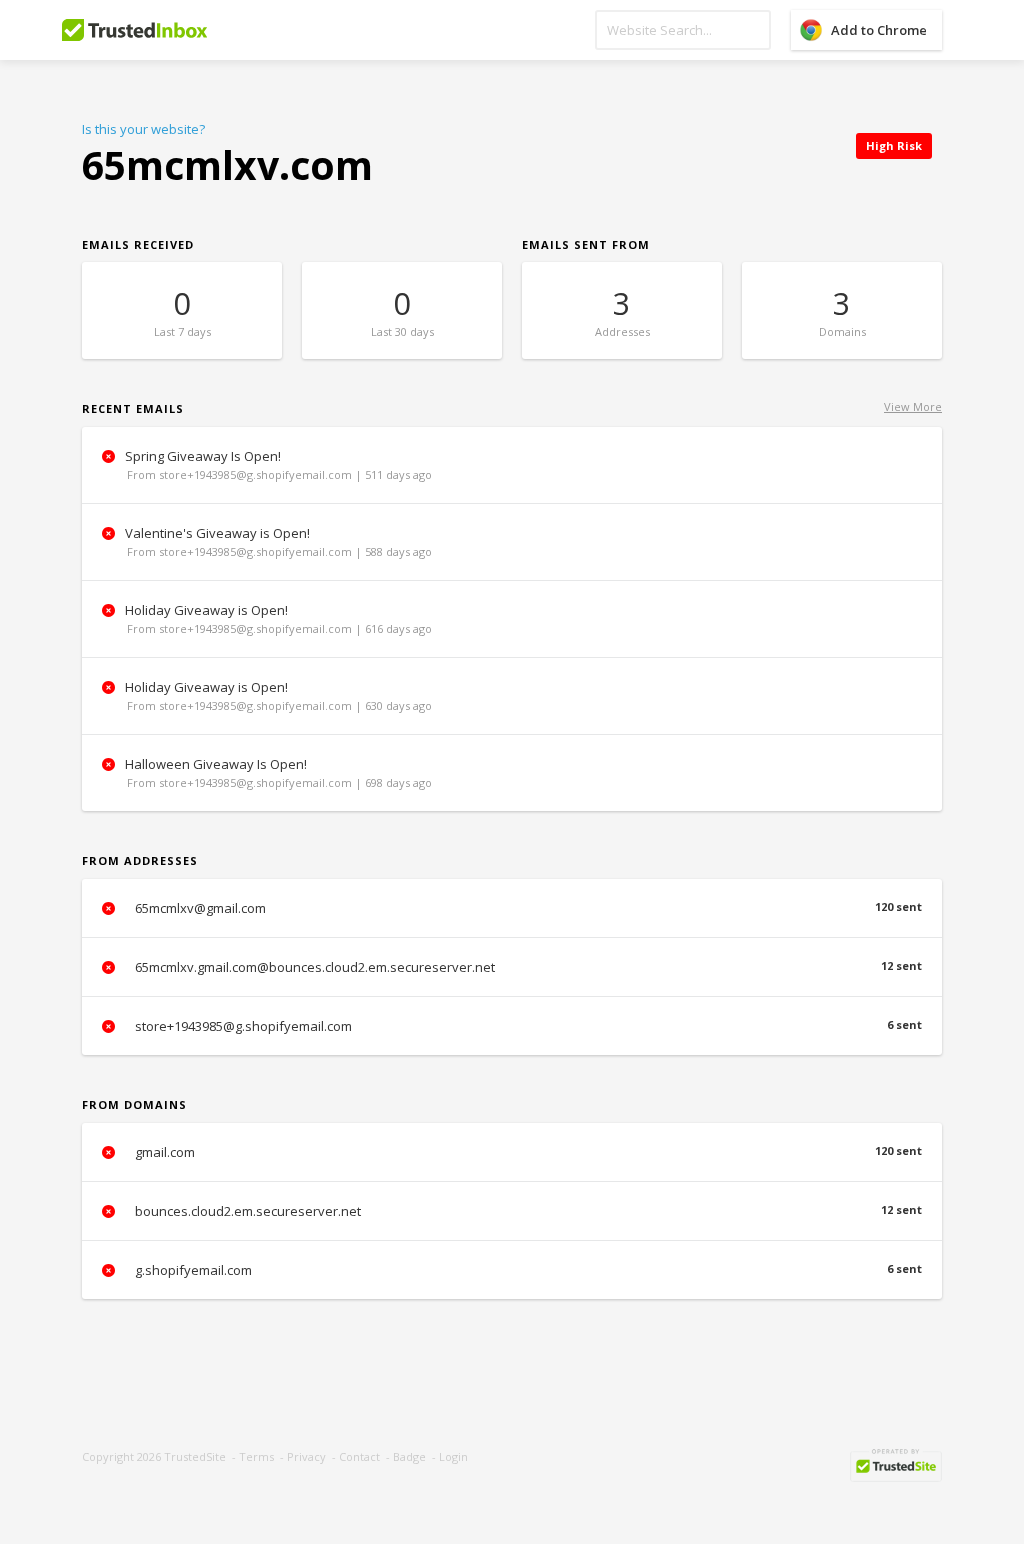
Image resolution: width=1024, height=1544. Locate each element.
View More (913, 406)
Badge (409, 1456)
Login (453, 1456)
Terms (256, 1456)
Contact (359, 1456)
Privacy (306, 1456)
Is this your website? (143, 129)
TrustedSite (195, 1456)
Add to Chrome (879, 30)
